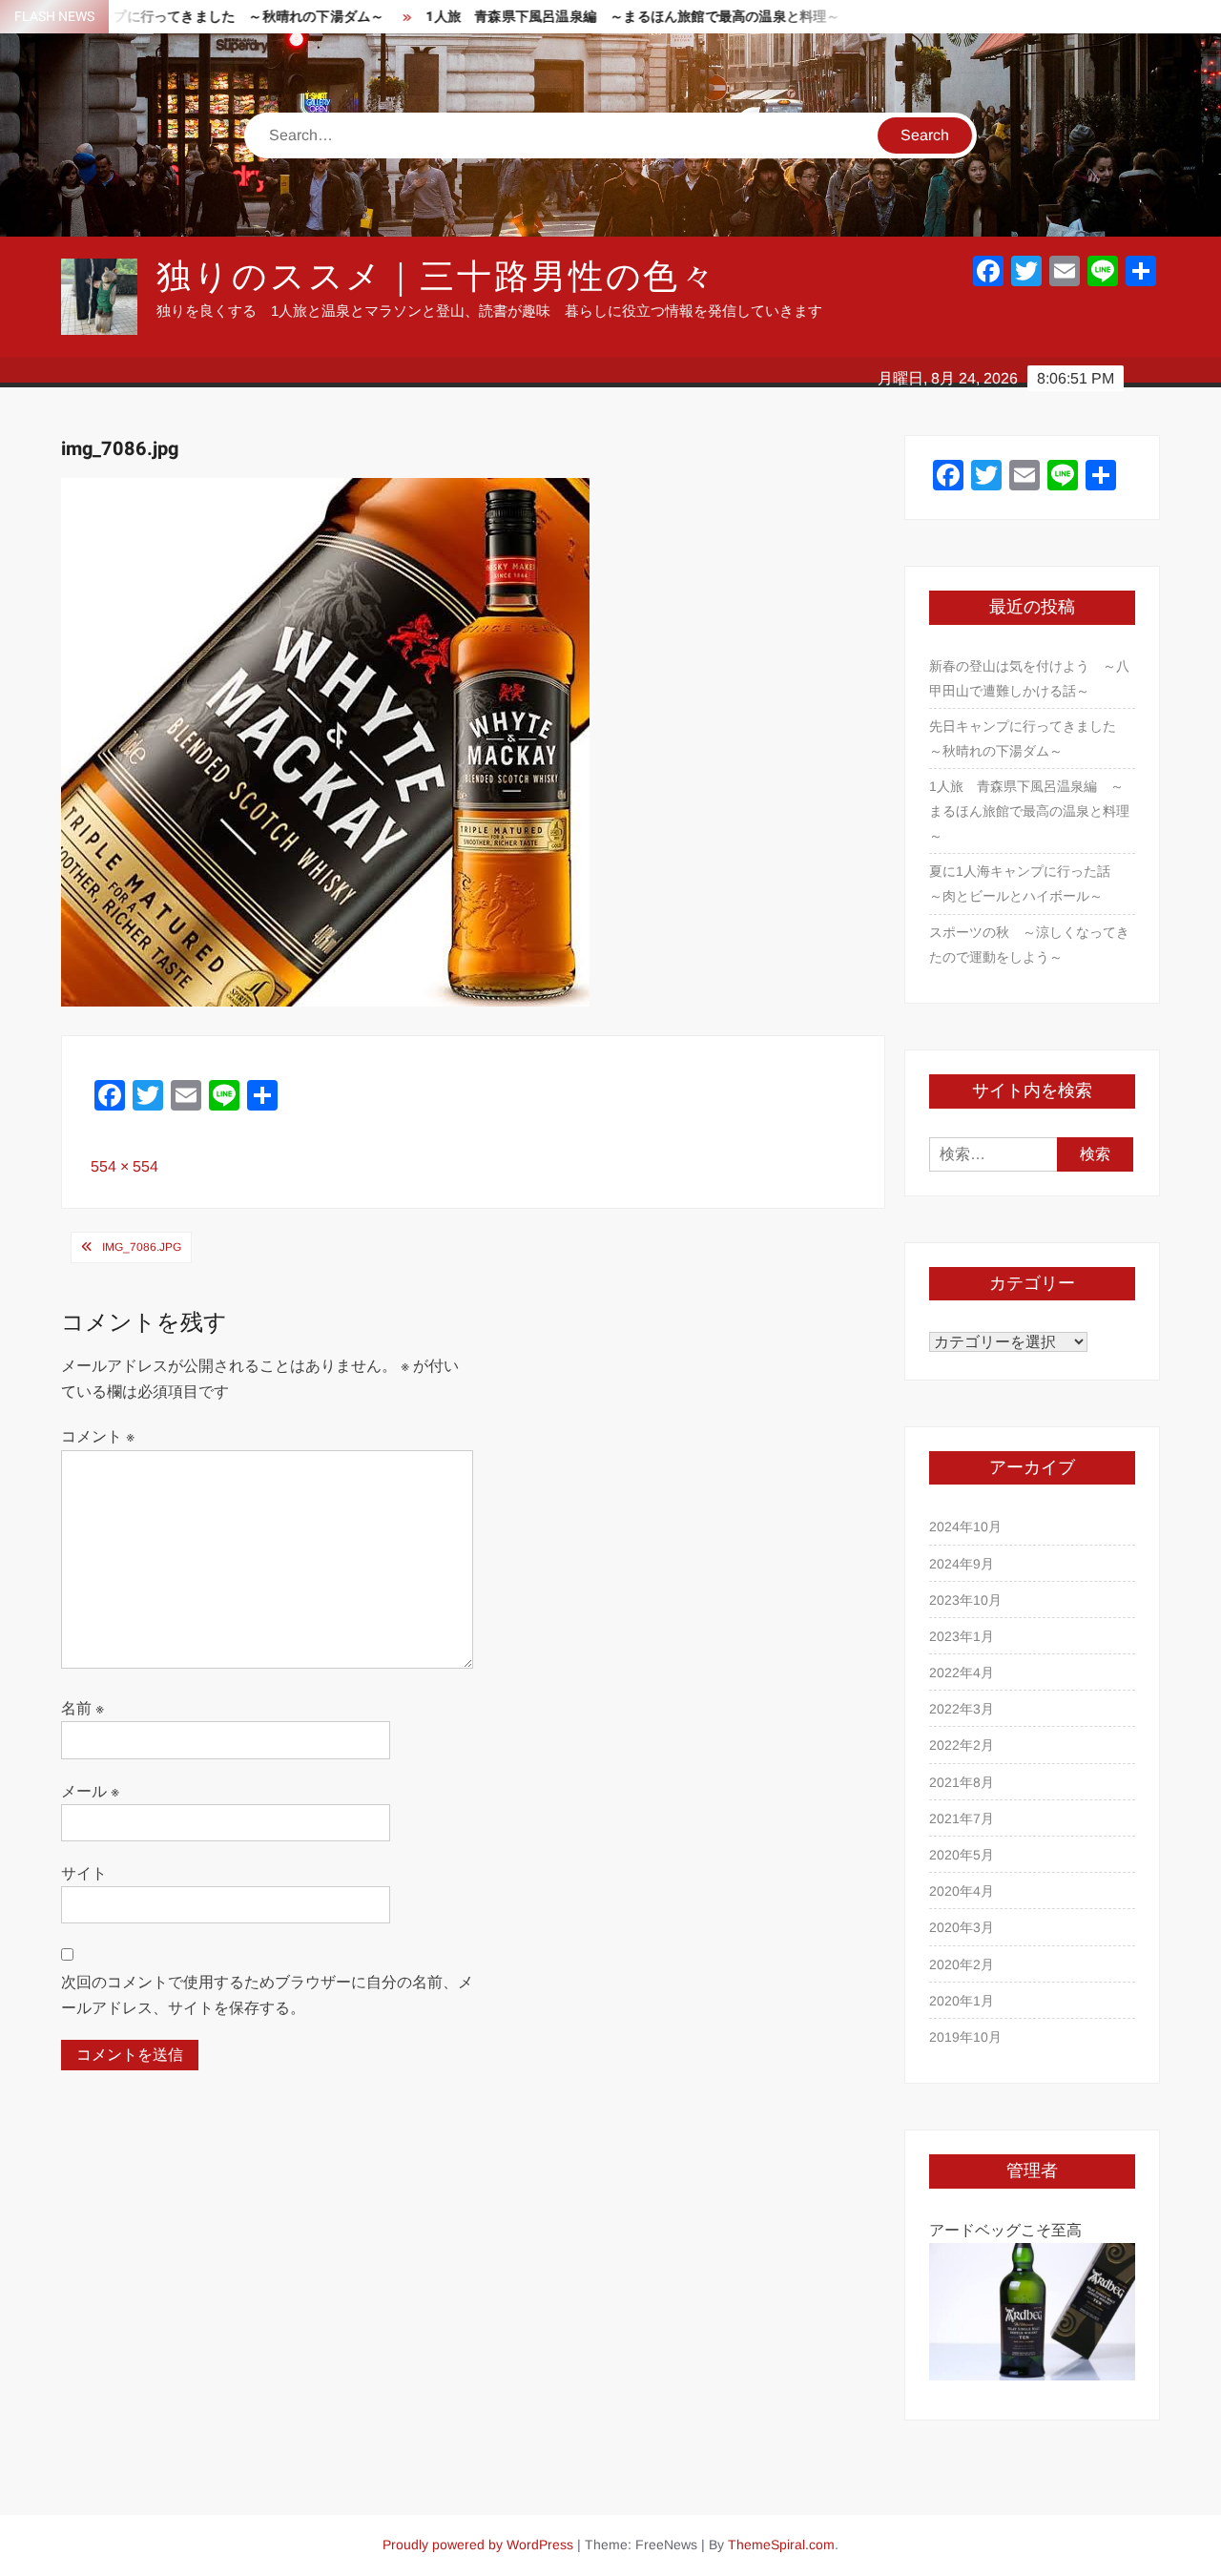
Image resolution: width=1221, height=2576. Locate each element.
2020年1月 (962, 2001)
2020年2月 (962, 1964)
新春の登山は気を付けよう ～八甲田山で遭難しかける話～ (1029, 678)
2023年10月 (965, 1600)
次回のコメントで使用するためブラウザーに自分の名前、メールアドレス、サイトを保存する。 (267, 1995)
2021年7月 (962, 1818)
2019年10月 (965, 2037)
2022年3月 (962, 1709)
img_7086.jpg (142, 1247)
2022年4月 (962, 1672)
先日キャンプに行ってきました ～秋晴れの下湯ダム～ (1029, 738)
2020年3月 (962, 1927)
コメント (98, 1436)
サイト (84, 1873)
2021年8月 (962, 1782)
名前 (83, 1708)
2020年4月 (962, 1891)
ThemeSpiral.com (781, 2545)
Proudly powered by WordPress (478, 2545)
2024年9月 (962, 1564)
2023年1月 (962, 1636)
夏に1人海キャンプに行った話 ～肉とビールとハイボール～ (1026, 883)
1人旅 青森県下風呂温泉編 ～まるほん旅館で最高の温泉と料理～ (580, 17)
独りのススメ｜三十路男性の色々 (437, 277)
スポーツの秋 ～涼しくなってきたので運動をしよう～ (1029, 945)
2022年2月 (962, 1745)
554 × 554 (124, 1166)
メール (90, 1791)
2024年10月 (965, 1527)
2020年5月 (962, 1855)
